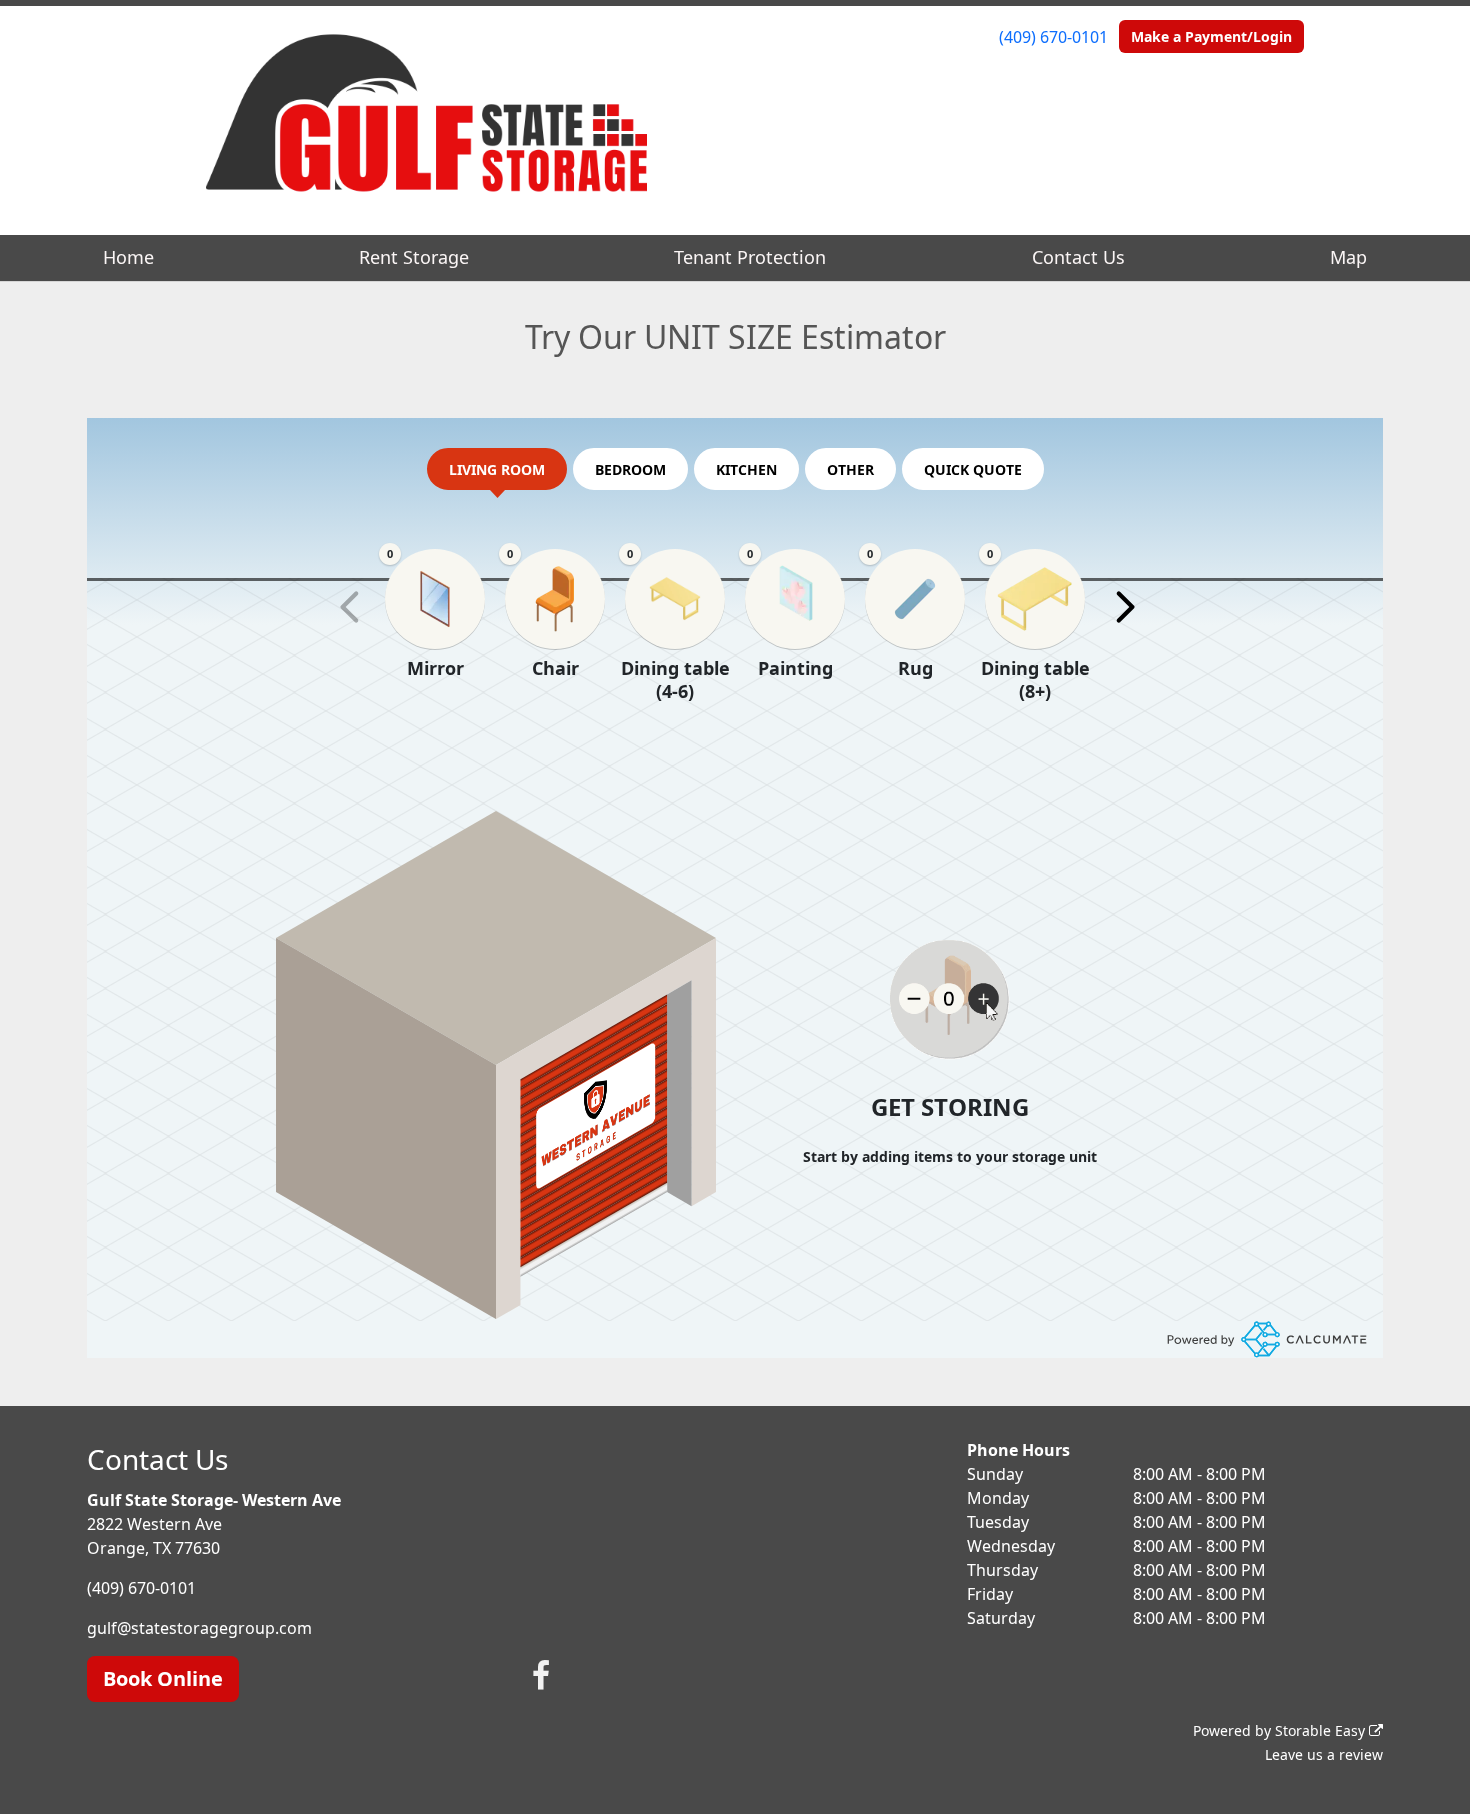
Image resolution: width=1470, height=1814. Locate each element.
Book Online (163, 1678)
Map (1348, 257)
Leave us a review (1324, 1754)
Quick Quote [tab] (973, 469)
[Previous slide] (350, 607)
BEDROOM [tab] (630, 469)
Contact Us (1078, 257)
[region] (735, 651)
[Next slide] (1125, 607)
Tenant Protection (750, 257)
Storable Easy (1322, 1730)
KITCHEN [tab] (746, 469)
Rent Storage (414, 257)
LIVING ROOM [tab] (497, 469)
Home (128, 257)
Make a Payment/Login (1211, 36)
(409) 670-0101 (1053, 37)
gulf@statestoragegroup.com (199, 1628)
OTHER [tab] (850, 469)
